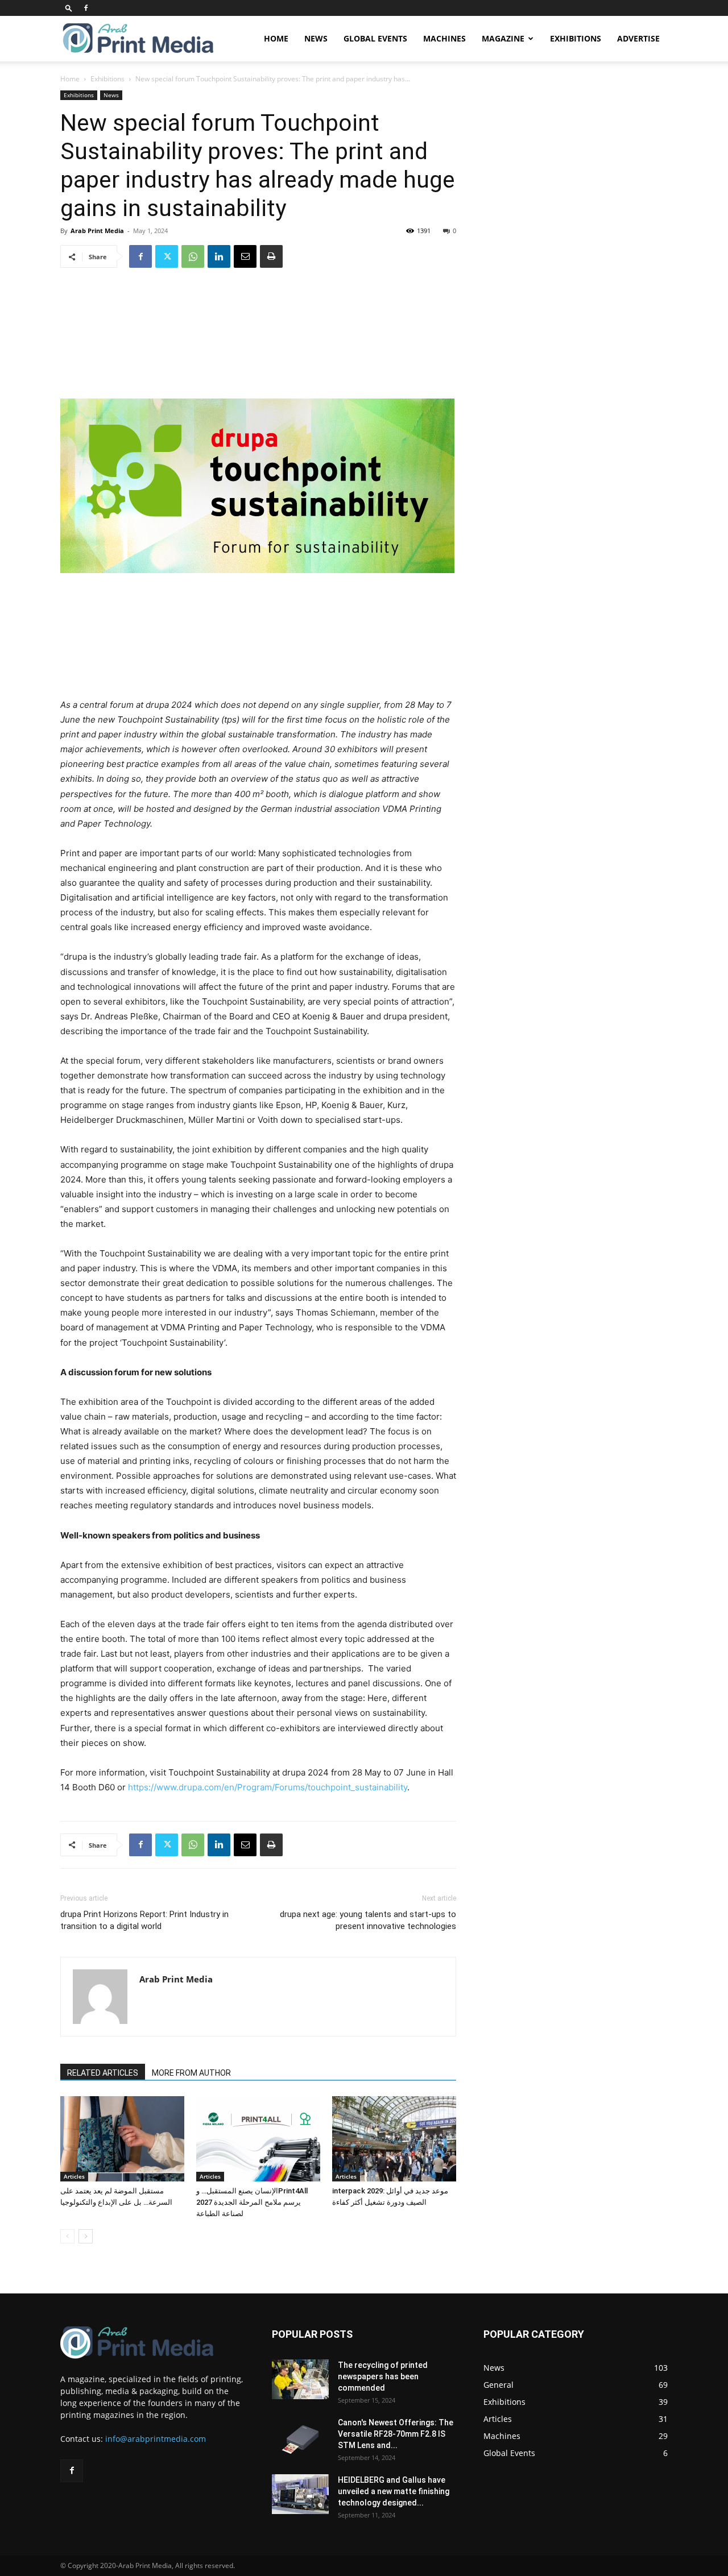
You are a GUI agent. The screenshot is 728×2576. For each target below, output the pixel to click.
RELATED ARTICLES (103, 2073)
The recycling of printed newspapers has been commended (383, 2376)
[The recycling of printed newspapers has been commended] (300, 2379)
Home (276, 38)
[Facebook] (86, 8)
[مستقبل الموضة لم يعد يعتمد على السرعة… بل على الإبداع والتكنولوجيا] (122, 2139)
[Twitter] (167, 256)
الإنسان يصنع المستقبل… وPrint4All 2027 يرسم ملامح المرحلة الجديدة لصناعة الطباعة (252, 2202)
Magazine (503, 38)
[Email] (245, 256)
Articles (74, 2176)
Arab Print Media (97, 231)
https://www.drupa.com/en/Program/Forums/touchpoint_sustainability (268, 1787)
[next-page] (86, 2236)
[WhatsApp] (193, 256)
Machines (444, 38)
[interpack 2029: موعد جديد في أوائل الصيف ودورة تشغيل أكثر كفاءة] (394, 2139)
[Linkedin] (219, 256)
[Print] (271, 256)
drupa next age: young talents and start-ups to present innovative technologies (368, 1920)
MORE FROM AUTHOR (191, 2073)
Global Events (375, 38)
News (316, 38)
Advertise (638, 38)
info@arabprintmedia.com (156, 2439)
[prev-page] (67, 2236)
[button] (69, 8)
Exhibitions (576, 38)
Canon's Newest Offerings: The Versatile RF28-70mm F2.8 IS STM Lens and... (396, 2434)
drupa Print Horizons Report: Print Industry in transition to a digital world (144, 1920)
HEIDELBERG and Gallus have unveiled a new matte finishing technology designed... (394, 2491)
